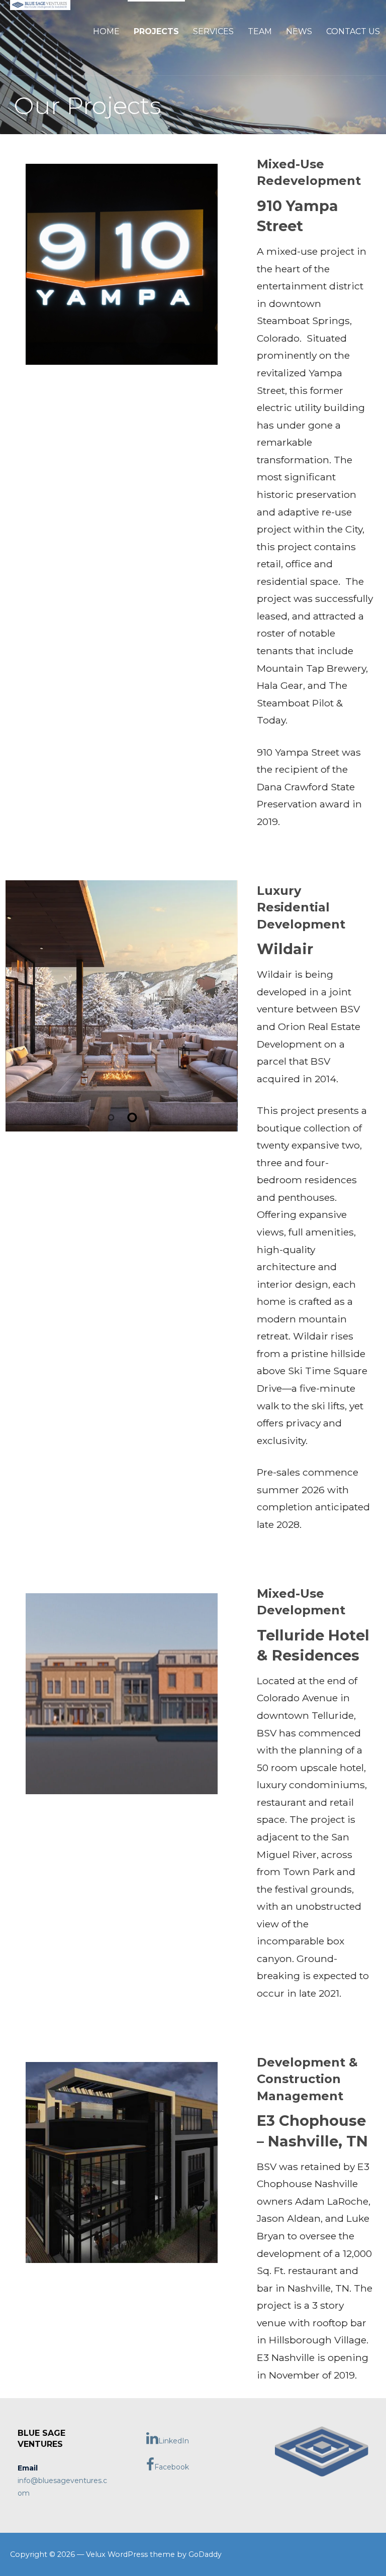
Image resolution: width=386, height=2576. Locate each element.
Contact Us (353, 31)
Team (260, 31)
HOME (106, 31)
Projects (156, 31)
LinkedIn (174, 2441)
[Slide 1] (111, 1117)
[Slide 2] (132, 1117)
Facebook (172, 2467)
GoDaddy (205, 2554)
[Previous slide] (22, 1006)
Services (213, 31)
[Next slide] (222, 1006)
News (299, 31)
